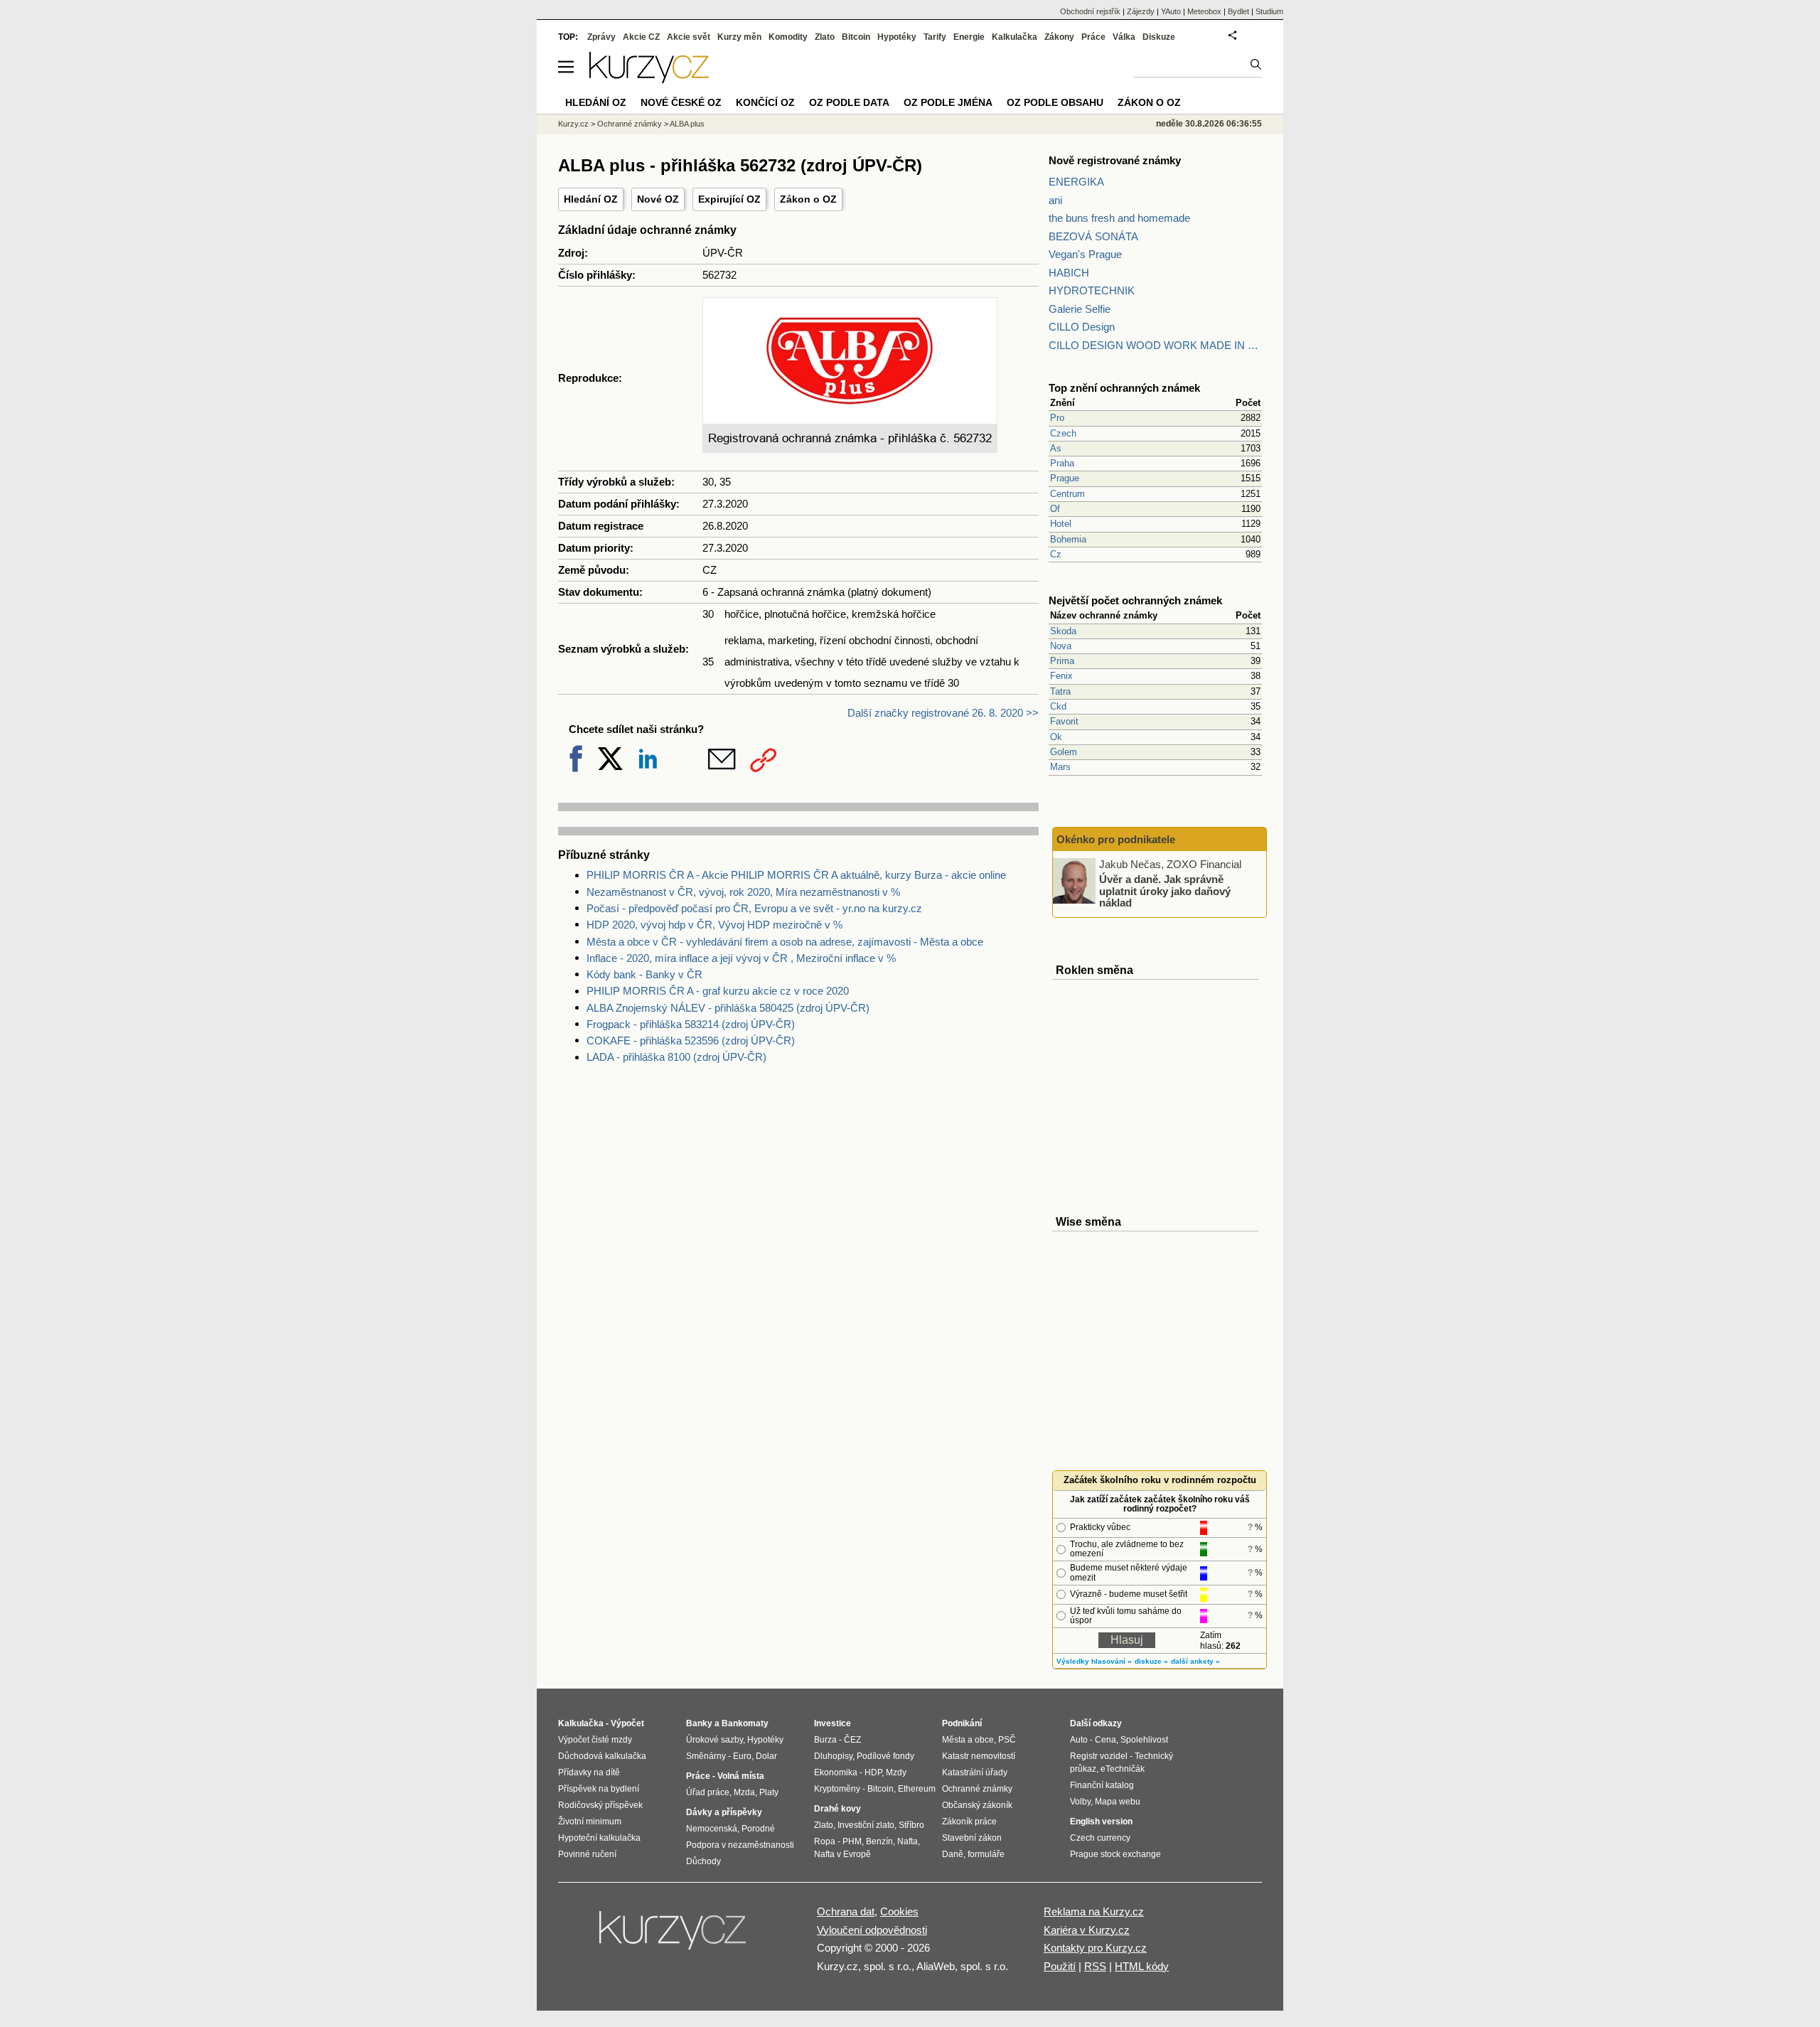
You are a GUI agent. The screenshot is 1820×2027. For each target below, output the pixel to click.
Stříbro (911, 1825)
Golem (1064, 752)
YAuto (1171, 11)
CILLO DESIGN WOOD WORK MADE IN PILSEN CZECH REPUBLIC (1155, 345)
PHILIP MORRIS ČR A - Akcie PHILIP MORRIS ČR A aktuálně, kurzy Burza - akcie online (796, 875)
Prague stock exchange (1115, 1854)
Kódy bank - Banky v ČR (644, 974)
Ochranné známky (630, 124)
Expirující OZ (729, 199)
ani (1055, 200)
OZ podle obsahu (1055, 102)
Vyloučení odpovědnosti (872, 1930)
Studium (1269, 11)
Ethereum (917, 1789)
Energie (969, 37)
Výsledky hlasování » (1094, 1661)
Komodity (788, 37)
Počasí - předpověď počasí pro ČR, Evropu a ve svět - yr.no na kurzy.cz (754, 908)
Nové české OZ (681, 102)
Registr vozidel (1099, 1756)
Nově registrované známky (1115, 160)
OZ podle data (849, 102)
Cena (1106, 1740)
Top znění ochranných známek (1124, 388)
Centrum (1067, 494)
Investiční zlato (866, 1825)
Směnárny (706, 1756)
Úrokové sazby (714, 1740)
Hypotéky (897, 37)
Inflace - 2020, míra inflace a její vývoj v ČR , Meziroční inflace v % (741, 958)
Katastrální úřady (975, 1772)
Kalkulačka (1015, 37)
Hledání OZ (591, 199)
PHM (852, 1841)
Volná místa (741, 1776)
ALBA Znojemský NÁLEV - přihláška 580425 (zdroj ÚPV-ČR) (728, 1008)
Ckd (1058, 706)
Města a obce (968, 1740)
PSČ (1007, 1740)
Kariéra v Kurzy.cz (1087, 1930)
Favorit (1064, 721)
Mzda (744, 1792)
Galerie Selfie (1080, 309)
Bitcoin (856, 37)
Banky (699, 1723)
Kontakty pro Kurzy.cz (1095, 1948)
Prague (1065, 478)
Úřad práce (708, 1792)
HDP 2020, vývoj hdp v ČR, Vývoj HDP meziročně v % (714, 925)
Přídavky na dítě (589, 1772)
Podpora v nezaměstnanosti (740, 1845)
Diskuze (1159, 37)
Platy (769, 1792)
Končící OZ (765, 102)
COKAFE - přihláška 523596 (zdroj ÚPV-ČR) (691, 1041)
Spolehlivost (1144, 1740)
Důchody (703, 1861)
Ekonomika (836, 1772)
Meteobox (1204, 11)
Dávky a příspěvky (724, 1812)
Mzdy (896, 1772)
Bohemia (1068, 539)
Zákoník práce (969, 1822)
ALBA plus (687, 124)
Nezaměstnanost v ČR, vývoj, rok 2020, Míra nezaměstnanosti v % (743, 892)
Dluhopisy (833, 1756)
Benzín (879, 1841)
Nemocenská (712, 1829)
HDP (873, 1772)
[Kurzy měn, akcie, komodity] (674, 1936)
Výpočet (627, 1723)
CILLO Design (1082, 327)
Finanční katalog (1102, 1785)
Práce (1093, 37)
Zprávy (601, 37)
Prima (1062, 661)
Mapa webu (1118, 1802)
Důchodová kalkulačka (602, 1756)
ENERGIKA (1076, 182)
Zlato (825, 37)
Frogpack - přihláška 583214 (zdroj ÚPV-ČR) (691, 1024)
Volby (1080, 1802)
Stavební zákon (972, 1838)
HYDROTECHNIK (1092, 290)
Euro (742, 1756)
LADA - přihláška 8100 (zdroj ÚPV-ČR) (676, 1057)
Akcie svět (689, 37)
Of (1055, 509)
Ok (1056, 737)
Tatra (1060, 691)
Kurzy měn (739, 37)
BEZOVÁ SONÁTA (1093, 236)
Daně (953, 1854)
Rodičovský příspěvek (600, 1805)
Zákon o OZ (808, 199)
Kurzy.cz (573, 124)
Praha (1062, 463)
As (1056, 448)
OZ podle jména (948, 102)
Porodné (758, 1829)
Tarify (935, 37)
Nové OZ (658, 199)
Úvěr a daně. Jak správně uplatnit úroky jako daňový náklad (1165, 891)
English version (1101, 1822)
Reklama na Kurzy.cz (1094, 1911)
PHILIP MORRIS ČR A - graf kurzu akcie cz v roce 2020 (718, 991)
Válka (1124, 37)
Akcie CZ (641, 37)
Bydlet (1238, 11)
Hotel (1061, 524)
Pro (1057, 418)
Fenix (1061, 676)
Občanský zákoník (977, 1805)
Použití (1060, 1966)
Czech (1063, 433)
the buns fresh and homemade (1119, 218)
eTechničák (1123, 1769)
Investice (833, 1723)
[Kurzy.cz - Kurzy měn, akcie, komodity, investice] (649, 79)
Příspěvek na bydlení (599, 1789)
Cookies (899, 1911)
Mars (1060, 767)
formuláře (986, 1854)
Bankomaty (745, 1723)
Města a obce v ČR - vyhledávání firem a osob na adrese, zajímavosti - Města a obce (785, 942)
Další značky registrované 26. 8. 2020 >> (943, 713)
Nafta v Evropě (842, 1854)
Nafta (908, 1841)
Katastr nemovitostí (979, 1756)
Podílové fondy (885, 1756)
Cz (1056, 554)
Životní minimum (590, 1822)
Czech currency (1100, 1838)
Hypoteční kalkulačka (599, 1838)
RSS (1095, 1966)
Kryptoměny (837, 1789)
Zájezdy (1141, 11)
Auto (1079, 1740)
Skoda (1063, 631)
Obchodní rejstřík (1090, 11)
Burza (825, 1740)
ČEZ (852, 1740)
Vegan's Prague (1085, 254)
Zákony (1059, 37)
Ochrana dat (846, 1911)
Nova (1061, 646)
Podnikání (962, 1723)
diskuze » (1151, 1661)
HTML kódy (1142, 1966)
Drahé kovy (837, 1809)
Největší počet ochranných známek (1135, 600)
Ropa (825, 1841)
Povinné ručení (587, 1854)
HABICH (1069, 273)
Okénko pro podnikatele (1116, 839)
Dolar (766, 1756)
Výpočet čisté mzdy (595, 1740)
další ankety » (1195, 1661)
